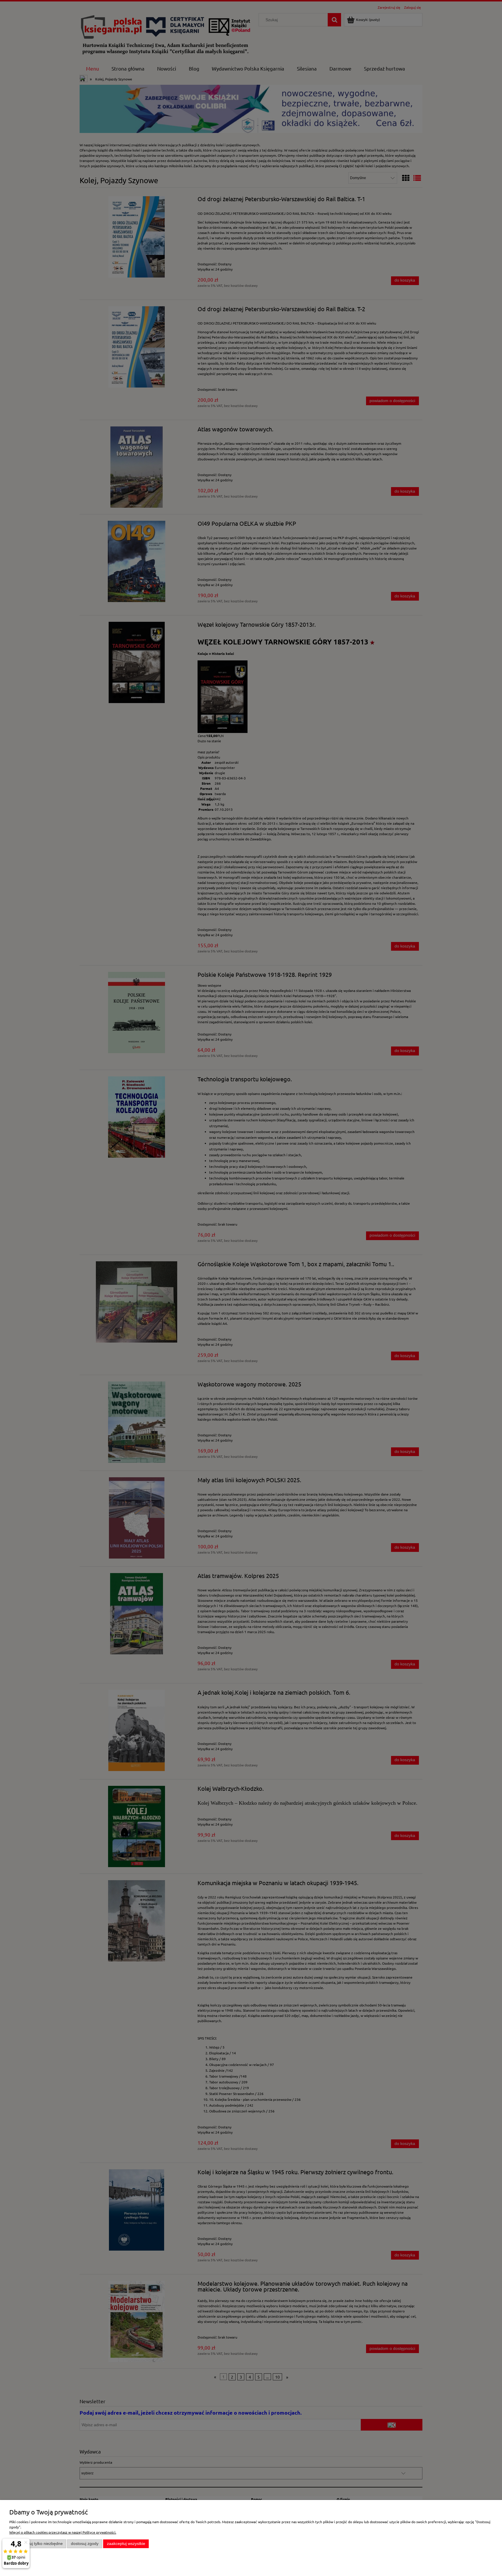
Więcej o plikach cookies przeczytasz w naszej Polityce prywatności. (63, 2532)
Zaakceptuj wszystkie (126, 2544)
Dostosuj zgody (85, 2544)
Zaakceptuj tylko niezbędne (38, 2544)
